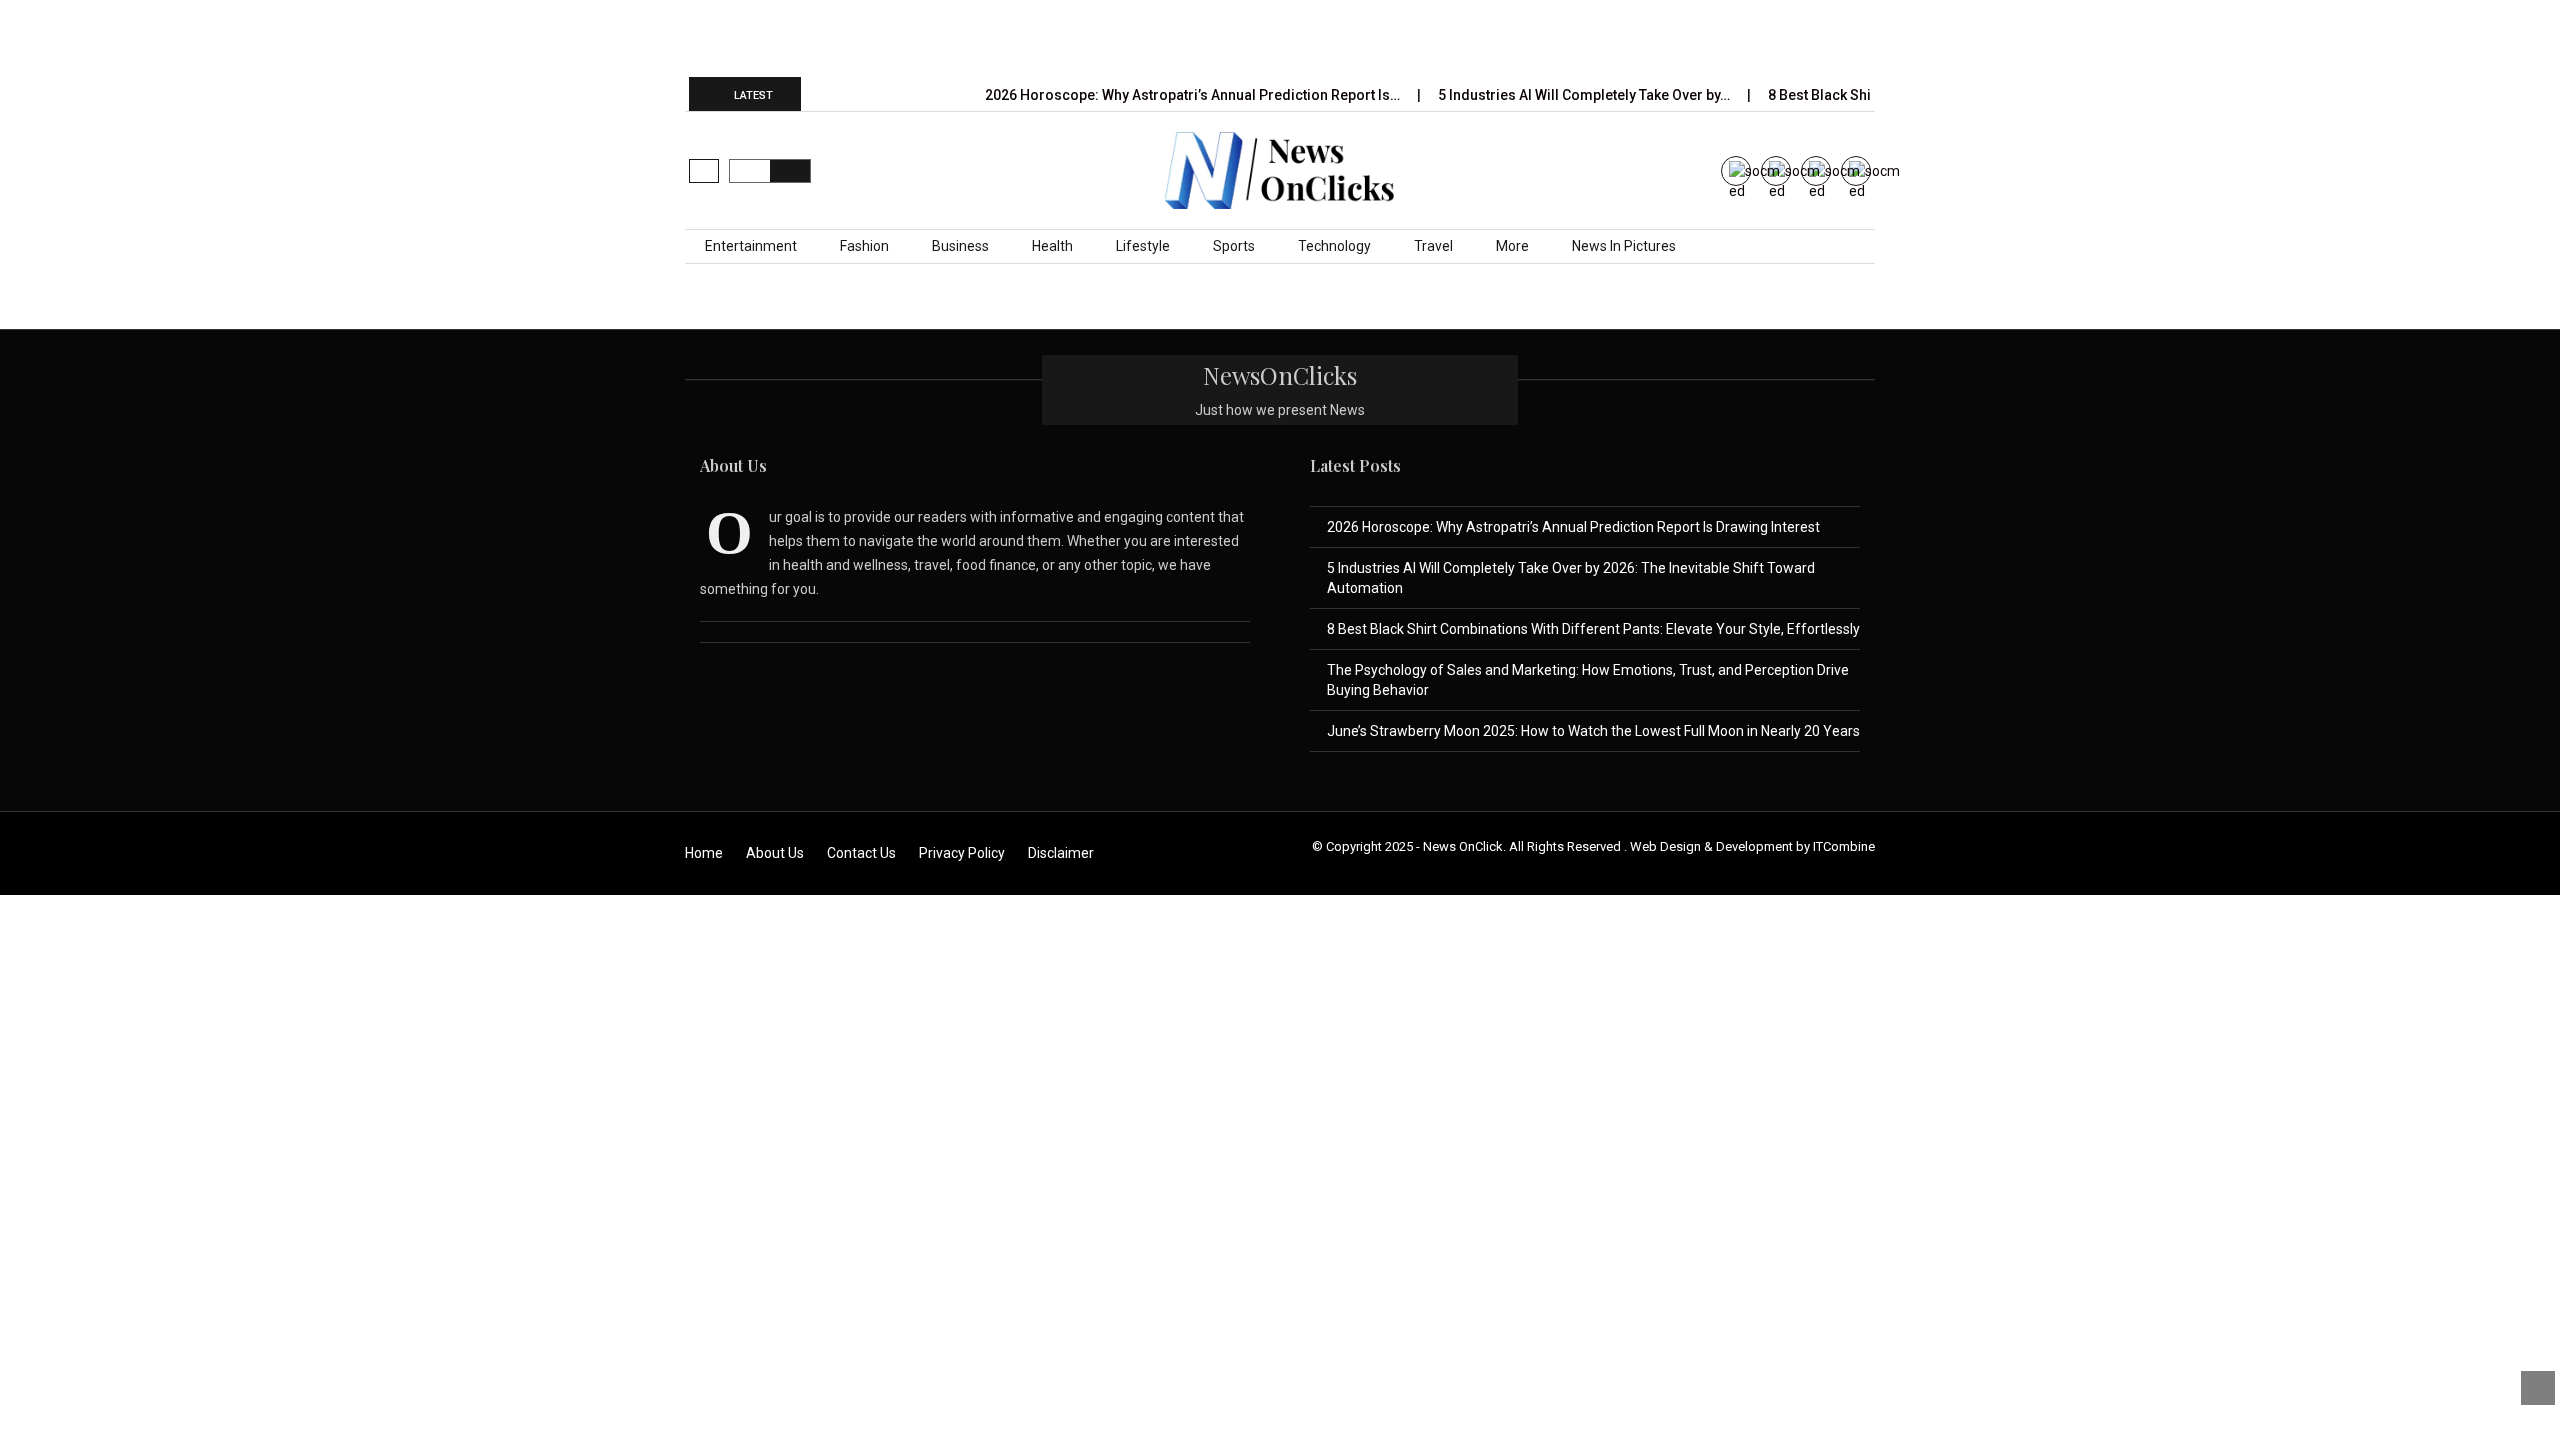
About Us (775, 853)
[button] (704, 171)
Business (960, 246)
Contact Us (861, 853)
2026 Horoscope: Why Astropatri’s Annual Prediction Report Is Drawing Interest (1573, 527)
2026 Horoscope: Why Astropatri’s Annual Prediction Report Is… (1194, 95)
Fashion (864, 246)
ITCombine (1844, 846)
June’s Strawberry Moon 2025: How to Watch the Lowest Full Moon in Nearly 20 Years (1593, 731)
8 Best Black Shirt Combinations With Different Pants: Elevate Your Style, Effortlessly (1593, 629)
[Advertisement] (1280, 37)
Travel (1433, 246)
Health (1052, 246)
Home (704, 853)
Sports (1234, 246)
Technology (1334, 246)
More (1512, 246)
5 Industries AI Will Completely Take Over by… (1585, 95)
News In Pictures (1624, 246)
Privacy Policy (962, 853)
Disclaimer (1061, 853)
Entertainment (751, 246)
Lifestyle (1143, 246)
